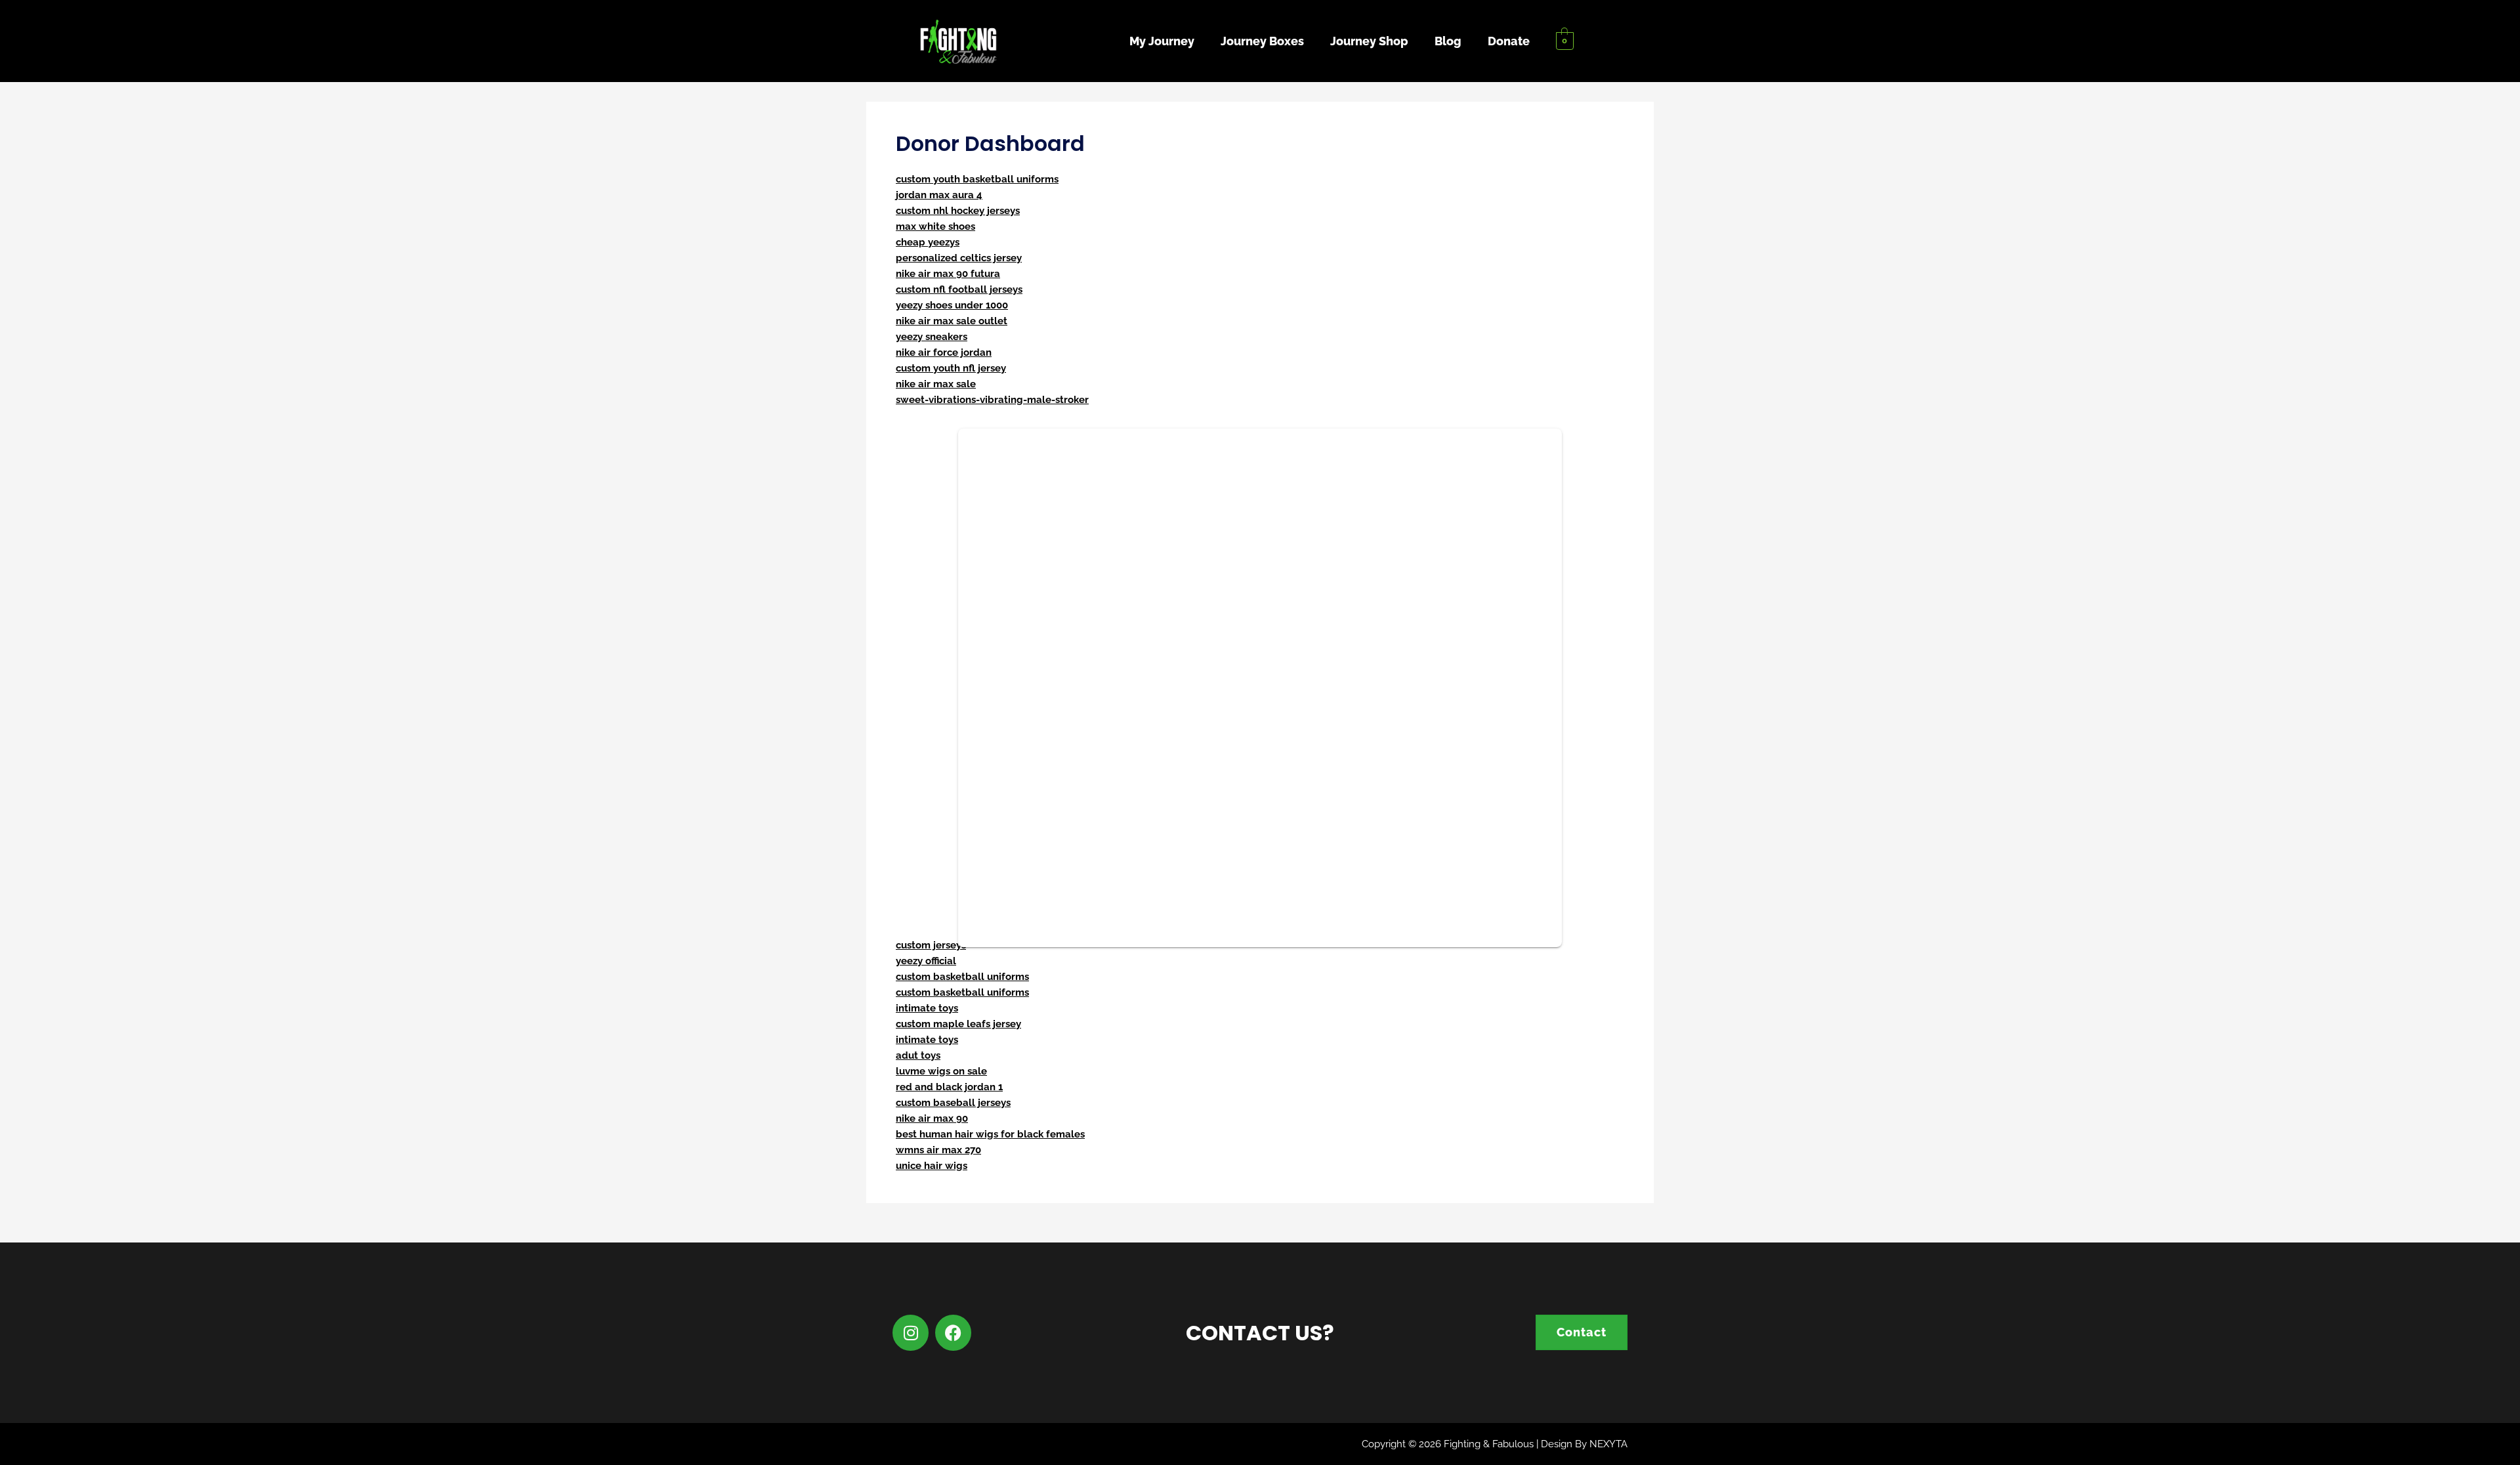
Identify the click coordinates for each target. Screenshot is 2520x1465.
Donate (1509, 41)
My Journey (1162, 41)
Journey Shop (1369, 41)
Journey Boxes (1262, 41)
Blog (1448, 41)
